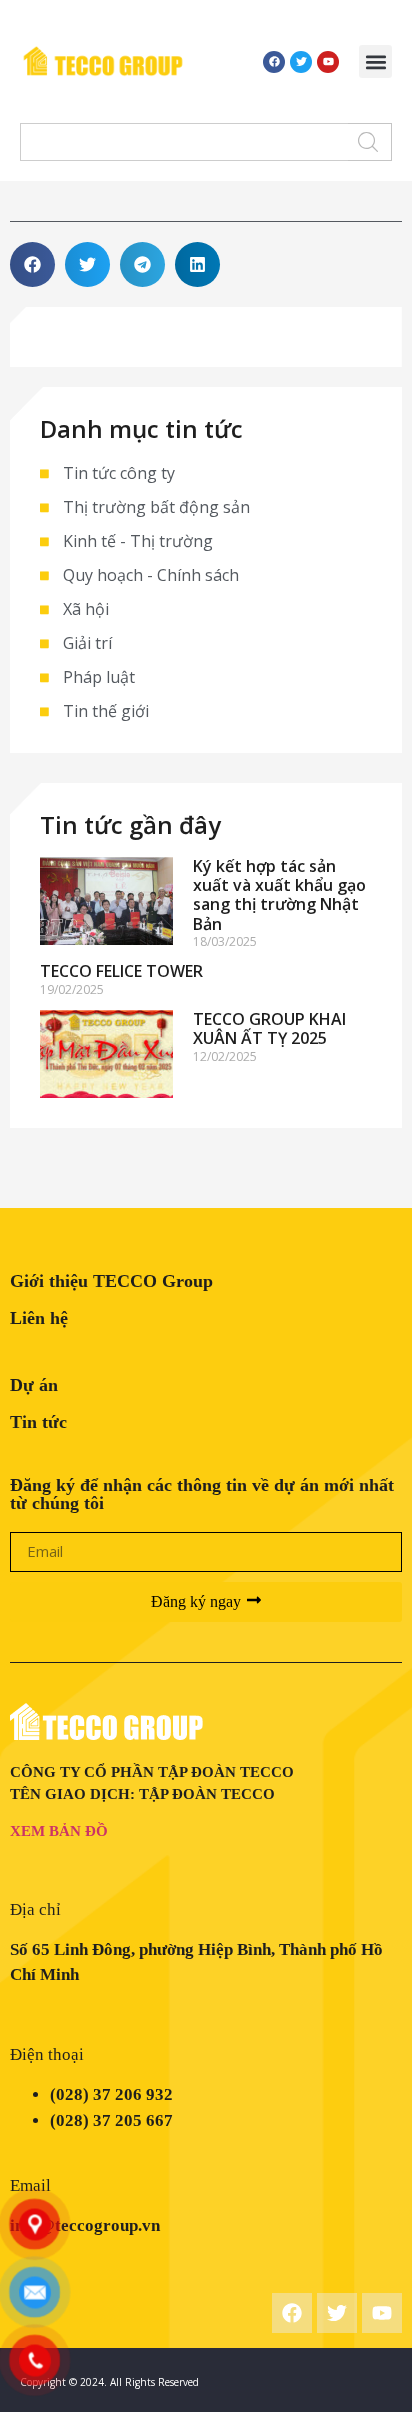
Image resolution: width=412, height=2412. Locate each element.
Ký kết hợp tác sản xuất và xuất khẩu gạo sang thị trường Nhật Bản (279, 895)
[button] (375, 61)
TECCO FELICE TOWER (121, 971)
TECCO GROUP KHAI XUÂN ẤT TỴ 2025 (269, 1028)
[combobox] (184, 142)
